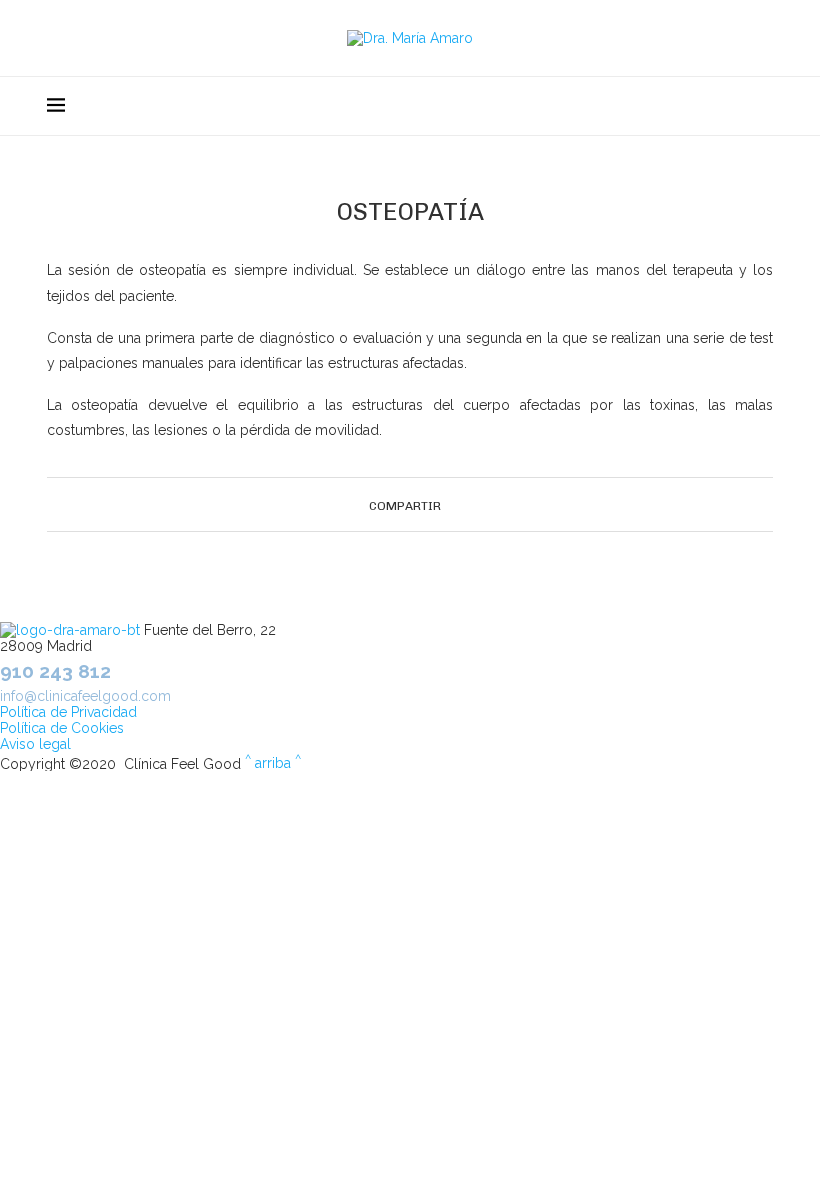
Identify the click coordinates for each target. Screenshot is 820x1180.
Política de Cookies (62, 728)
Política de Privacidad (68, 712)
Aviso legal (35, 744)
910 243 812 (55, 671)
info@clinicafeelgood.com (85, 696)
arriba (273, 763)
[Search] (763, 106)
